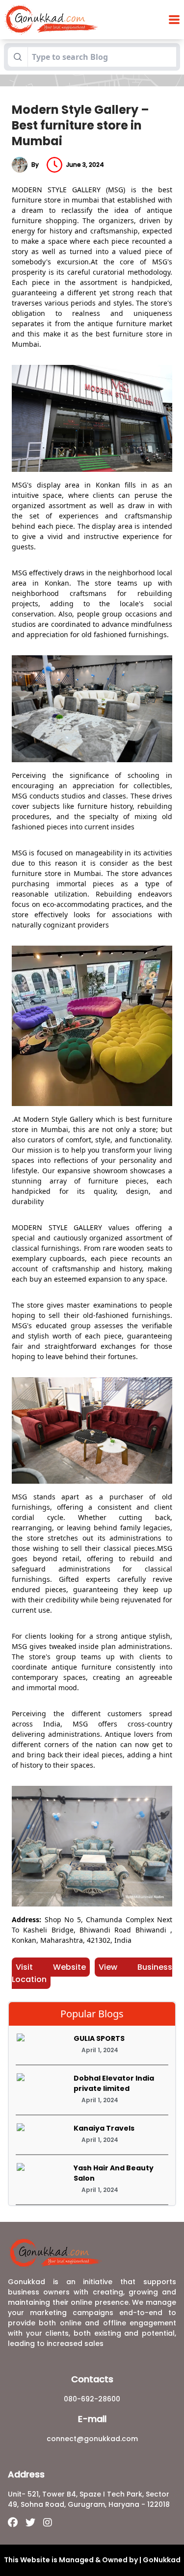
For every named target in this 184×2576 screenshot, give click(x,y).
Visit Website (51, 1967)
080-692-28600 (92, 2399)
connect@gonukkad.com (92, 2439)
